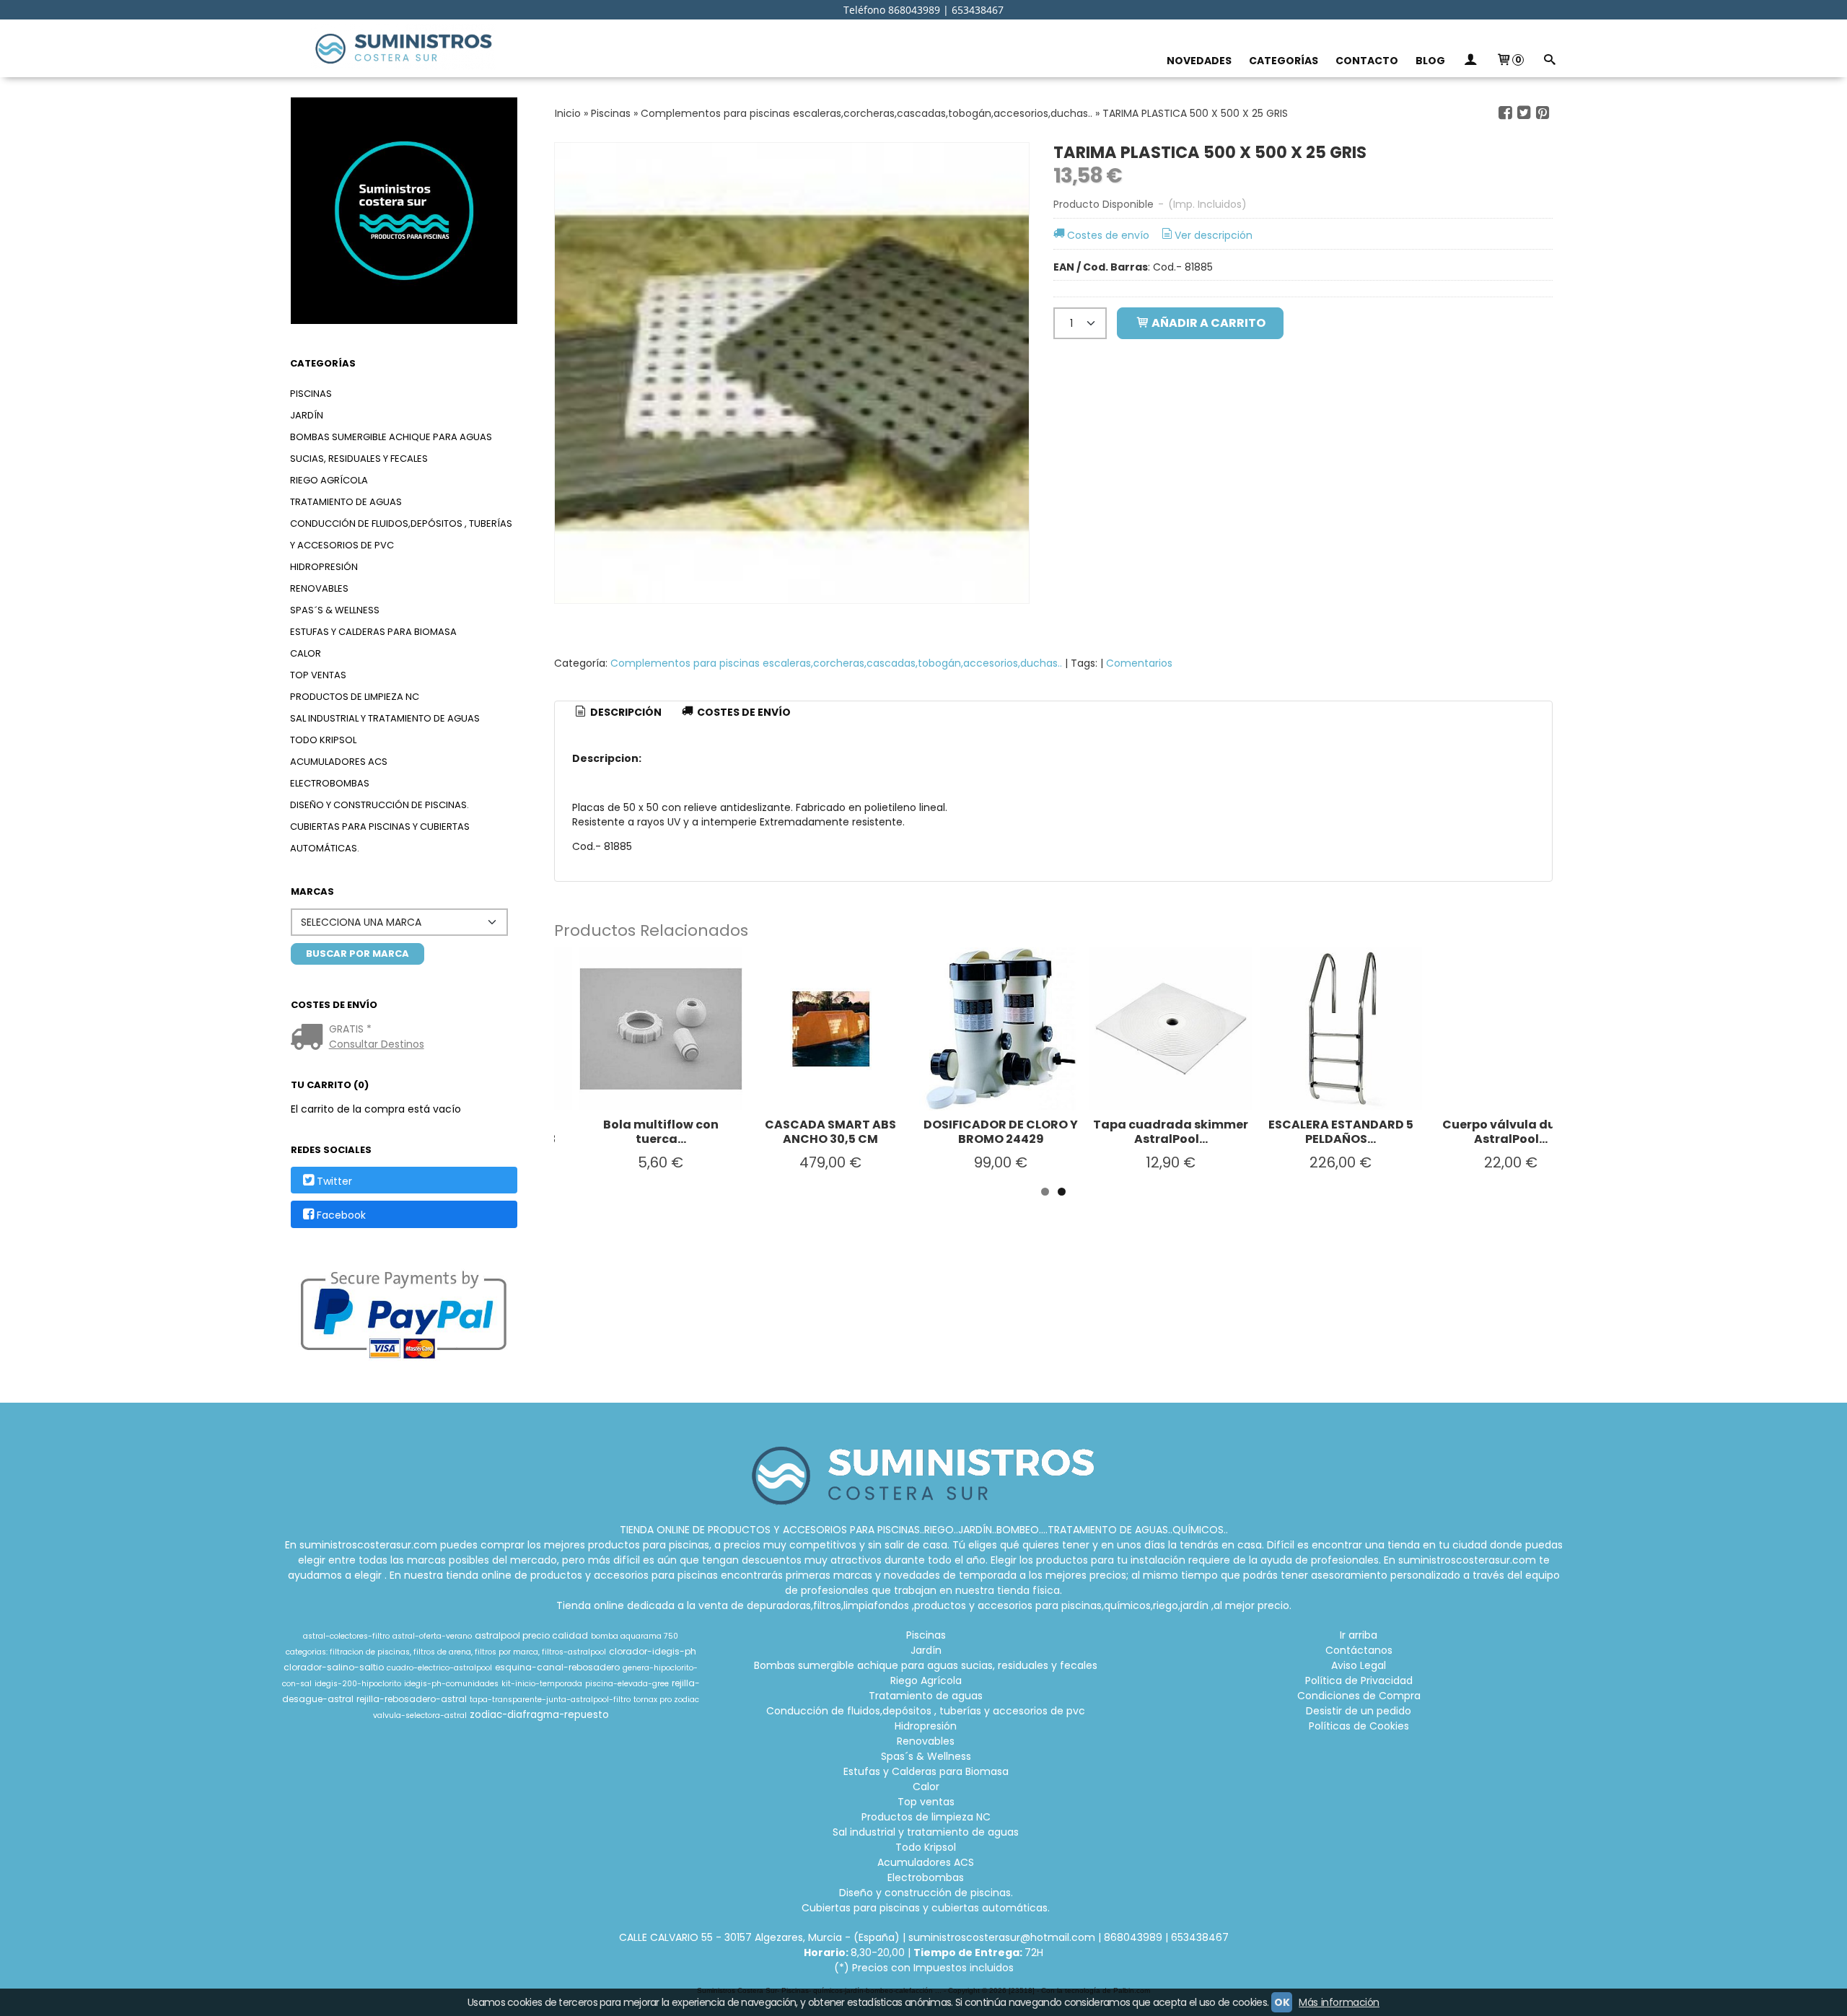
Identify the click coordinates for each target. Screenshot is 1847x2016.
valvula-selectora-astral (420, 1715)
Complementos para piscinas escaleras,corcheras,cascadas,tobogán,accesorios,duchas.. (836, 663)
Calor (306, 653)
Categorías (1284, 61)
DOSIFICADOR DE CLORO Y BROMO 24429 (1001, 1132)
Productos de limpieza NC (355, 697)
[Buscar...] (1549, 61)
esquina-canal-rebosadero (557, 1667)
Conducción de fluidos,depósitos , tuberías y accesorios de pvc (401, 534)
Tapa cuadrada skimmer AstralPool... (1171, 1132)
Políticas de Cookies (1359, 1726)
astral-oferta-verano (432, 1636)
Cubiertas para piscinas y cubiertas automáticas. (380, 837)
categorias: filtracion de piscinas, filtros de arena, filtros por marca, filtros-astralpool (446, 1652)
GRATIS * (350, 1029)
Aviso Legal (1359, 1665)
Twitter (334, 1181)
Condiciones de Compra (1359, 1696)
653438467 (1200, 1937)
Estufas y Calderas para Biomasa (373, 632)
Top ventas (318, 675)
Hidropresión (324, 567)
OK (1282, 2002)
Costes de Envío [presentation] (743, 712)
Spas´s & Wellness (335, 610)
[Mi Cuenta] (1470, 61)
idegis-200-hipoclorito (358, 1684)
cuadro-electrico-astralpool (439, 1668)
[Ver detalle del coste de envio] (310, 1038)
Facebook (341, 1215)
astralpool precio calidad (531, 1635)
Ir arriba (1359, 1635)
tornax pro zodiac (666, 1700)
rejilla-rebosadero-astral (412, 1699)
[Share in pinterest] (1543, 113)
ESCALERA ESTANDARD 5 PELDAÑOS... (1341, 1132)
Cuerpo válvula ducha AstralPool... (1511, 1132)
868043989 (1133, 1937)
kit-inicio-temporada (542, 1684)
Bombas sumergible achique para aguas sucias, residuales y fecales (391, 448)
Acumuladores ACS (339, 762)
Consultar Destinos (377, 1044)
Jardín (307, 415)
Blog (1430, 61)
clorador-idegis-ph (653, 1651)
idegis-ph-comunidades (451, 1684)
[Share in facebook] (1505, 113)
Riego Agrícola (329, 480)
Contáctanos (1359, 1650)
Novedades (1199, 61)
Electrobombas (330, 783)
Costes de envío (1108, 235)
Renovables (319, 588)
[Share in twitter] (1524, 113)
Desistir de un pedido (1359, 1711)
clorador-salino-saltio (334, 1667)
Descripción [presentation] (625, 712)
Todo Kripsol (323, 740)
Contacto (1367, 61)
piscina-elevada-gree (627, 1684)
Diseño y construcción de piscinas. (380, 805)
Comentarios (1139, 663)
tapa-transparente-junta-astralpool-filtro (550, 1700)
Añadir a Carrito (1207, 323)
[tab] (618, 713)
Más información (1339, 2002)
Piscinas (311, 394)
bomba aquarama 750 (635, 1636)
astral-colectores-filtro (346, 1636)
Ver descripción (1214, 235)
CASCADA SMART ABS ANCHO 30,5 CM (830, 1132)
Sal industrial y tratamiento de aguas (385, 718)
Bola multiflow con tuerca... (661, 1132)
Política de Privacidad (1359, 1680)
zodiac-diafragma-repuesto (539, 1715)
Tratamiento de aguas (346, 502)
